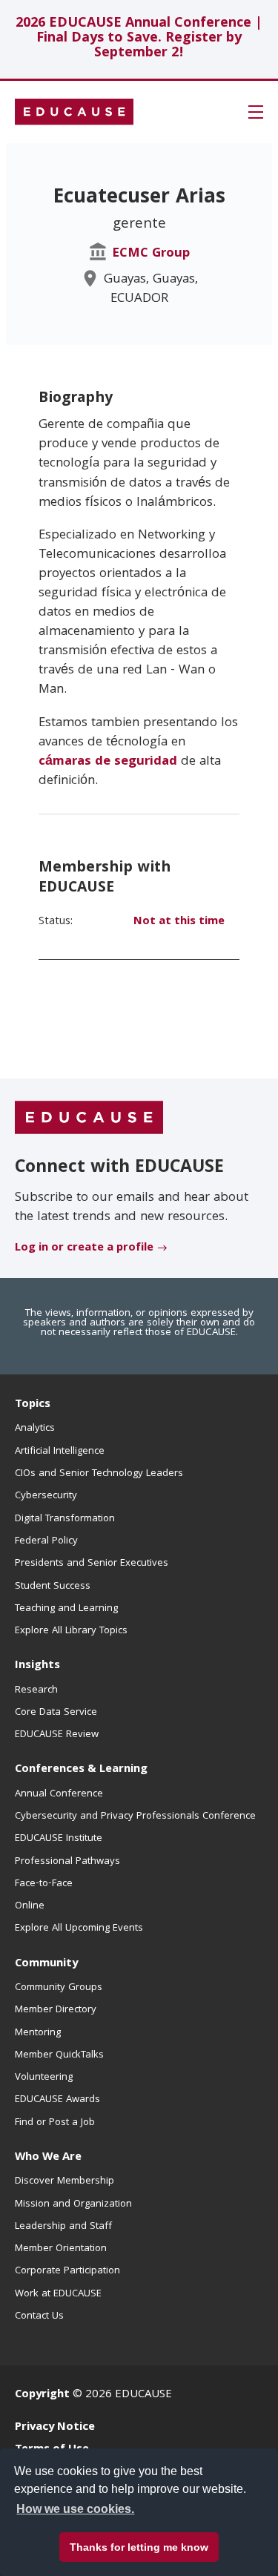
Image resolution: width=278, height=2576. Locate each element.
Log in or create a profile (84, 1248)
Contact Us (39, 2316)
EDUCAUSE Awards (57, 2100)
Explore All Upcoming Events (79, 1928)
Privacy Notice (55, 2428)
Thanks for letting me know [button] (139, 2547)
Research (36, 1690)
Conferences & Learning (81, 1770)
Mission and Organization (73, 2204)
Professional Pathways (67, 1862)
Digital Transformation (65, 1519)
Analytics (35, 1429)
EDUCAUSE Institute (59, 1839)
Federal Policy (46, 1541)
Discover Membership (64, 2181)
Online (30, 1906)
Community (46, 1964)
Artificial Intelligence (60, 1452)
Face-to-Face (44, 1884)
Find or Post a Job (55, 2123)
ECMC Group (151, 254)
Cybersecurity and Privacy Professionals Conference (135, 1816)
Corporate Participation (67, 2271)
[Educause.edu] (89, 1119)
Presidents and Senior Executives (92, 1564)
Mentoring (38, 2033)
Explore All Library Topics (71, 1631)
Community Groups (59, 1988)
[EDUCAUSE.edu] (74, 112)
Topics (33, 1405)
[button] (256, 112)
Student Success (53, 1587)
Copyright (42, 2395)
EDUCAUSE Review (57, 1735)
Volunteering (44, 2078)
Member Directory (56, 2010)
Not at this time (179, 922)
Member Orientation (61, 2249)
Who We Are (48, 2158)
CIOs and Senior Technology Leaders (99, 1474)
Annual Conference (59, 1794)
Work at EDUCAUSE (58, 2294)
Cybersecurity (46, 1496)
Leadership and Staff (63, 2227)
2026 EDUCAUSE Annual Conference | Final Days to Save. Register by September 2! (139, 39)
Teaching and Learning (66, 1609)
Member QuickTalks (59, 2055)
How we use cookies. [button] (75, 2509)
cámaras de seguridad (108, 762)
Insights (37, 1666)
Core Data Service (56, 1713)
